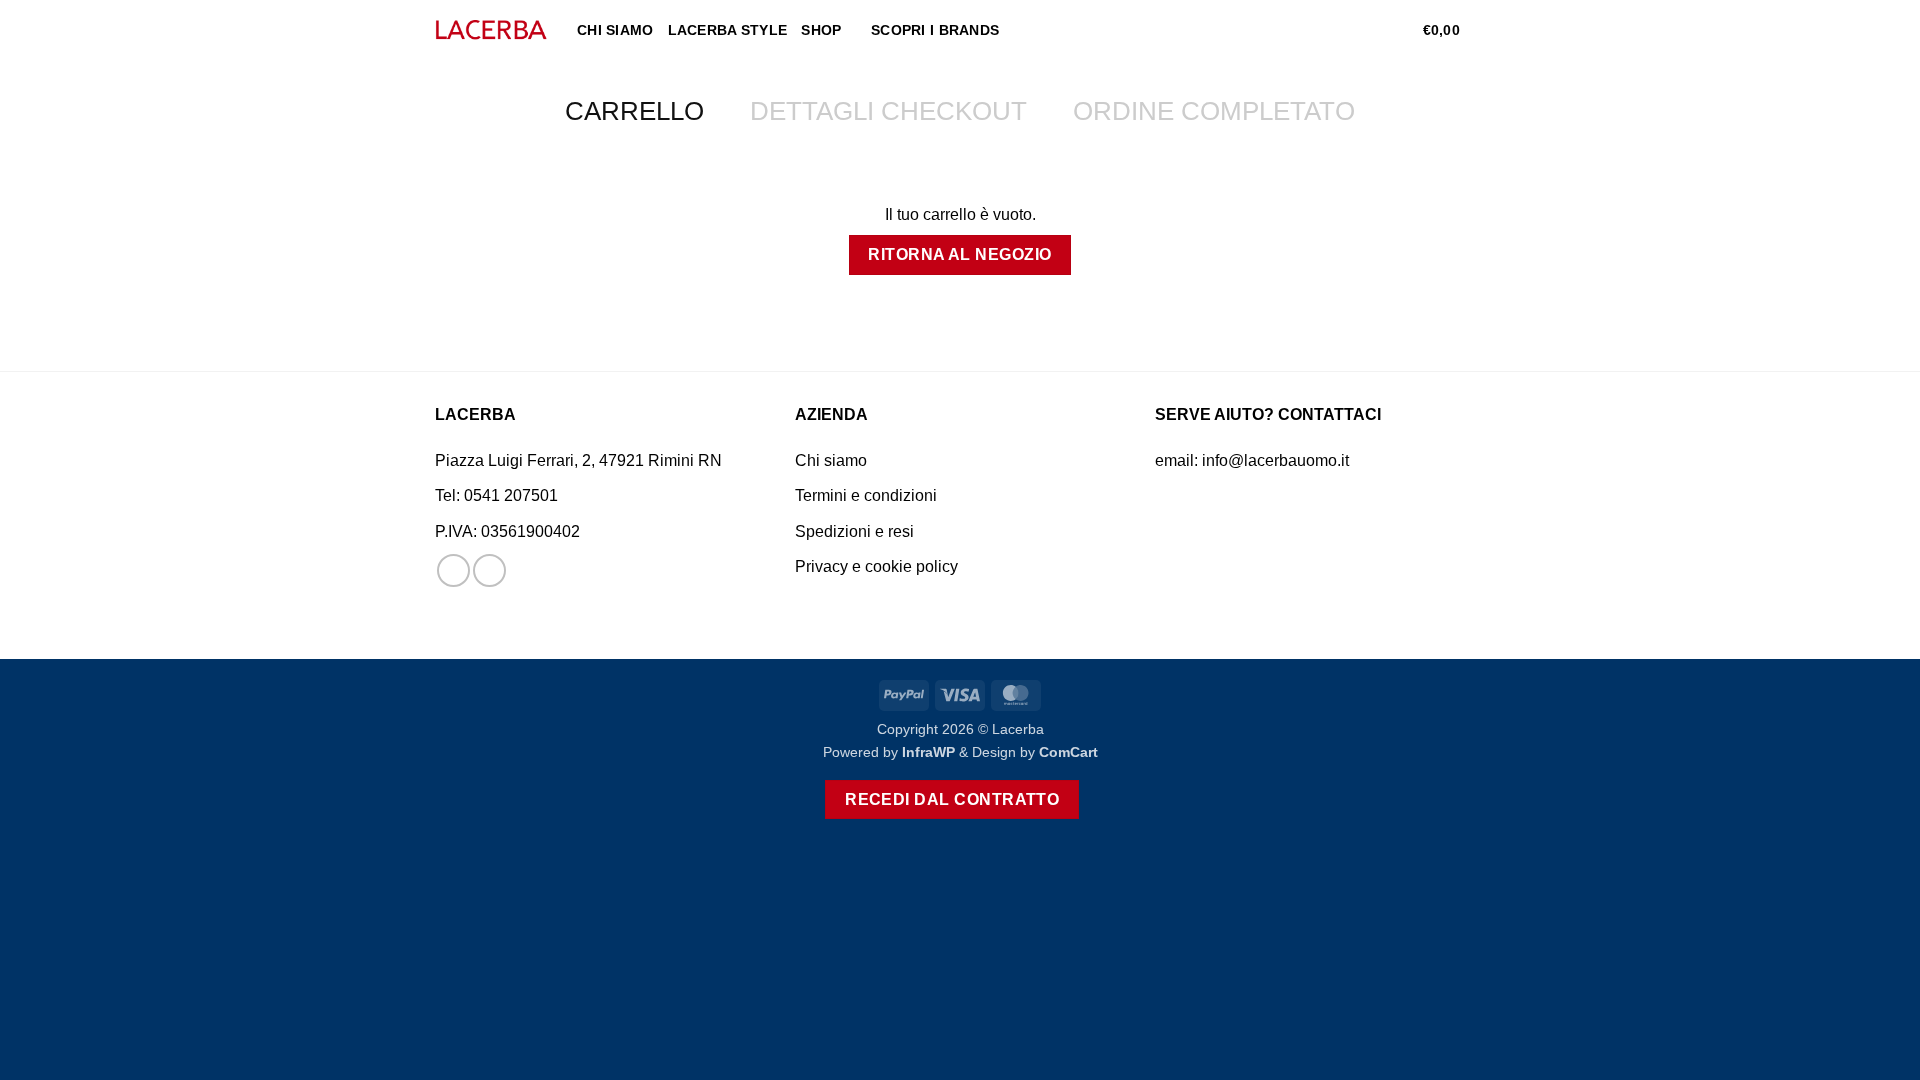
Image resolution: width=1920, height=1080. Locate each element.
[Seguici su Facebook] (453, 570)
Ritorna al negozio (959, 254)
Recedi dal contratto (952, 799)
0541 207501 (511, 495)
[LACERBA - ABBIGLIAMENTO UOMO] (491, 30)
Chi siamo (615, 30)
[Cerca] (1335, 30)
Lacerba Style (728, 30)
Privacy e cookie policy (876, 566)
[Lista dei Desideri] (1400, 30)
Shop (821, 30)
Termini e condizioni (866, 495)
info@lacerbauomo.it (1275, 460)
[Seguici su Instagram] (489, 570)
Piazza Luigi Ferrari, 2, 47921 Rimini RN (578, 460)
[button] (1368, 30)
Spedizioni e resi (854, 531)
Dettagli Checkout (888, 111)
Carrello (634, 111)
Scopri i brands (935, 30)
